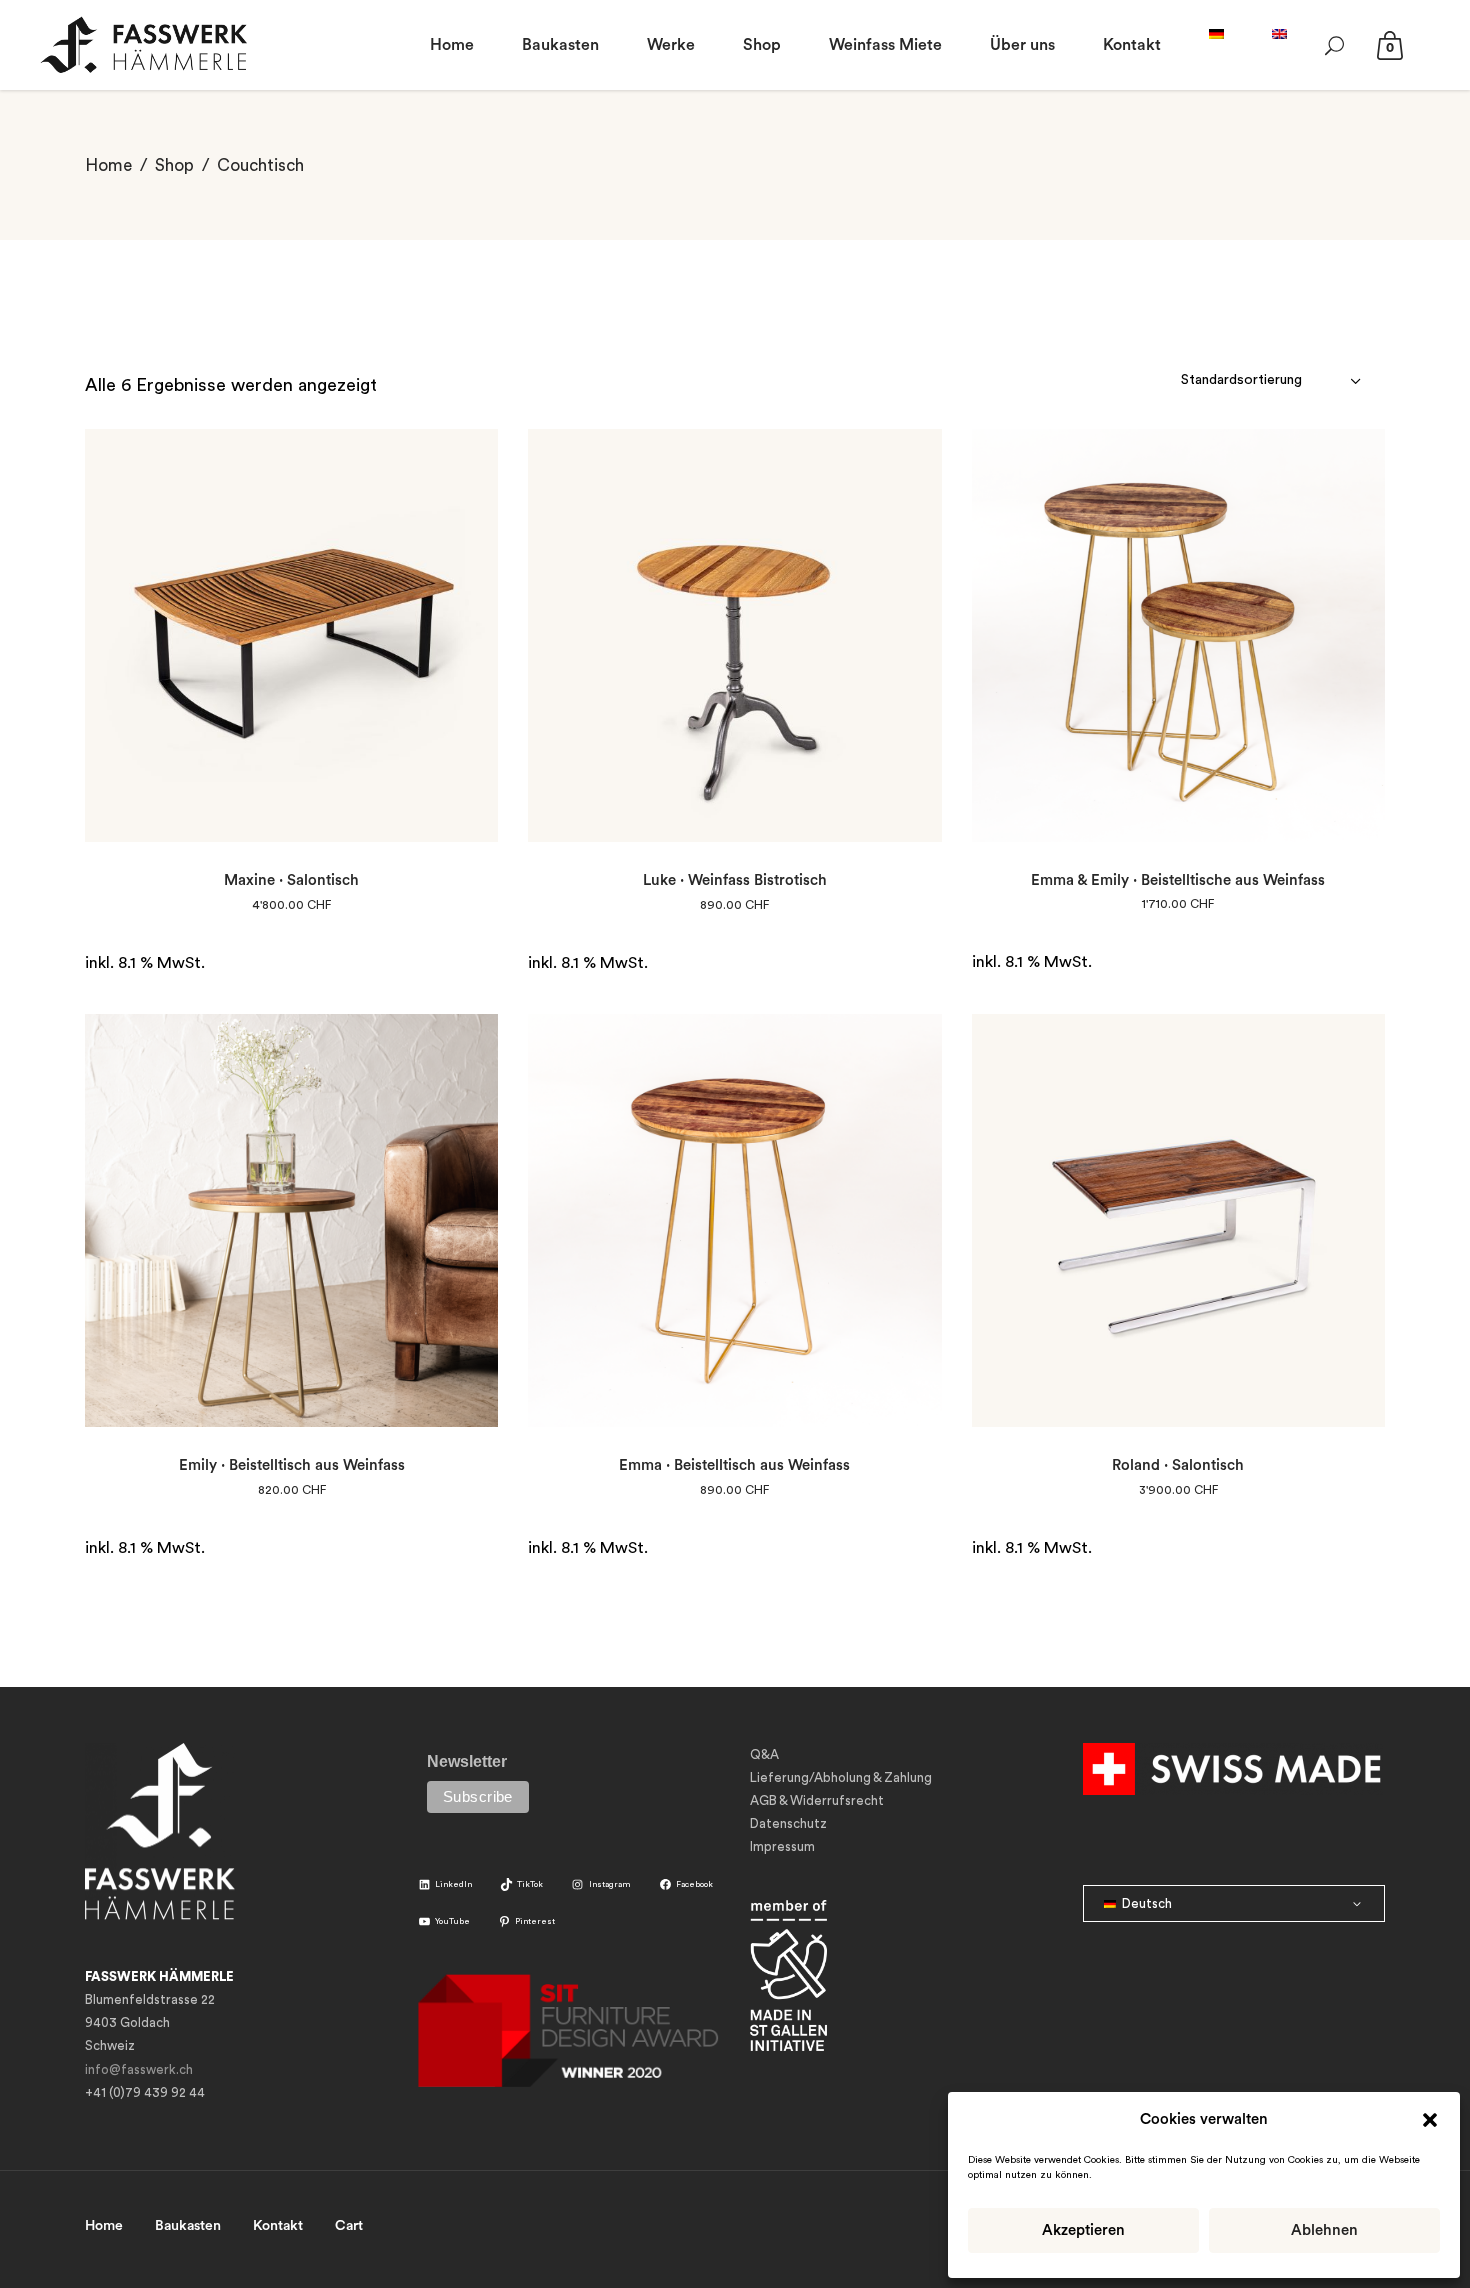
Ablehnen (1324, 2230)
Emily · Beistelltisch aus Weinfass (292, 1465)
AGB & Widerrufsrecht (817, 1800)
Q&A (764, 1754)
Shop (174, 165)
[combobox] (1273, 380)
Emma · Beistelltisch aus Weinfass (734, 1465)
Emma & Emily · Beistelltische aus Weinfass (1178, 880)
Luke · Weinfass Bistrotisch (735, 880)
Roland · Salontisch (1178, 1465)
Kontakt (278, 2226)
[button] (1430, 2120)
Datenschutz (788, 1823)
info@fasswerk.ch (139, 2069)
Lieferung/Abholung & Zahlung (841, 1777)
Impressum (782, 1846)
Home (108, 165)
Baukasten (188, 2226)
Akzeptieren (1083, 2230)
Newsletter (467, 1761)
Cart (349, 2226)
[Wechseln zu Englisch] (1279, 45)
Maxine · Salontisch (291, 880)
